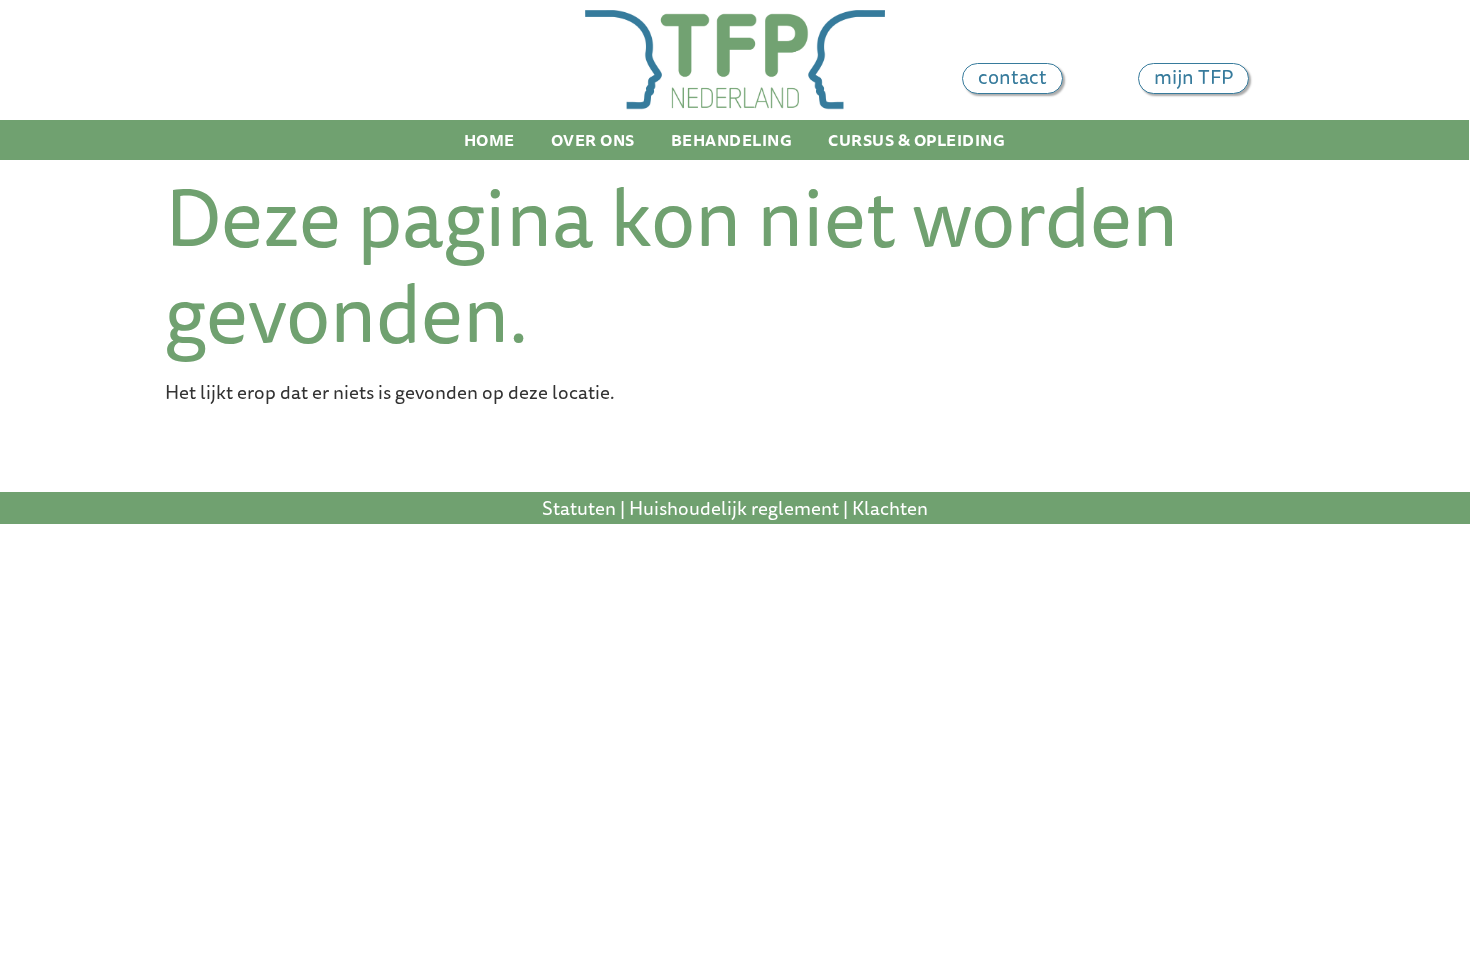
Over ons (593, 140)
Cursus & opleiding (916, 140)
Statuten (579, 508)
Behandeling (732, 140)
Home (489, 140)
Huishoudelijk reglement (734, 508)
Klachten (890, 508)
